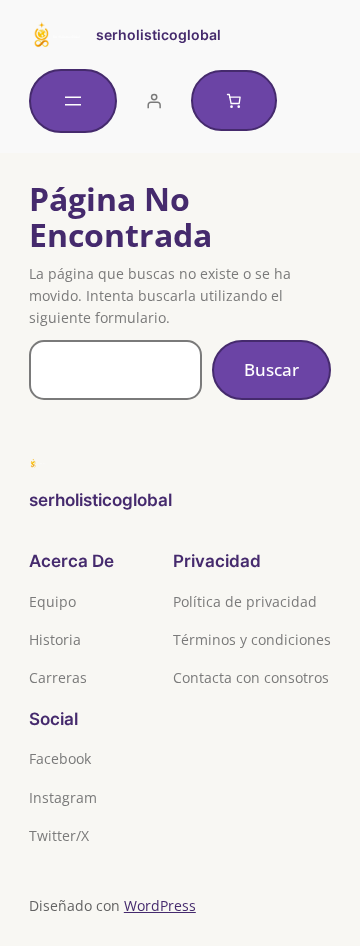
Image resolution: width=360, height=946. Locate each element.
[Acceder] (154, 101)
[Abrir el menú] (73, 101)
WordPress (160, 905)
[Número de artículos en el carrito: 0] (234, 101)
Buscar (271, 369)
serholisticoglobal (158, 34)
